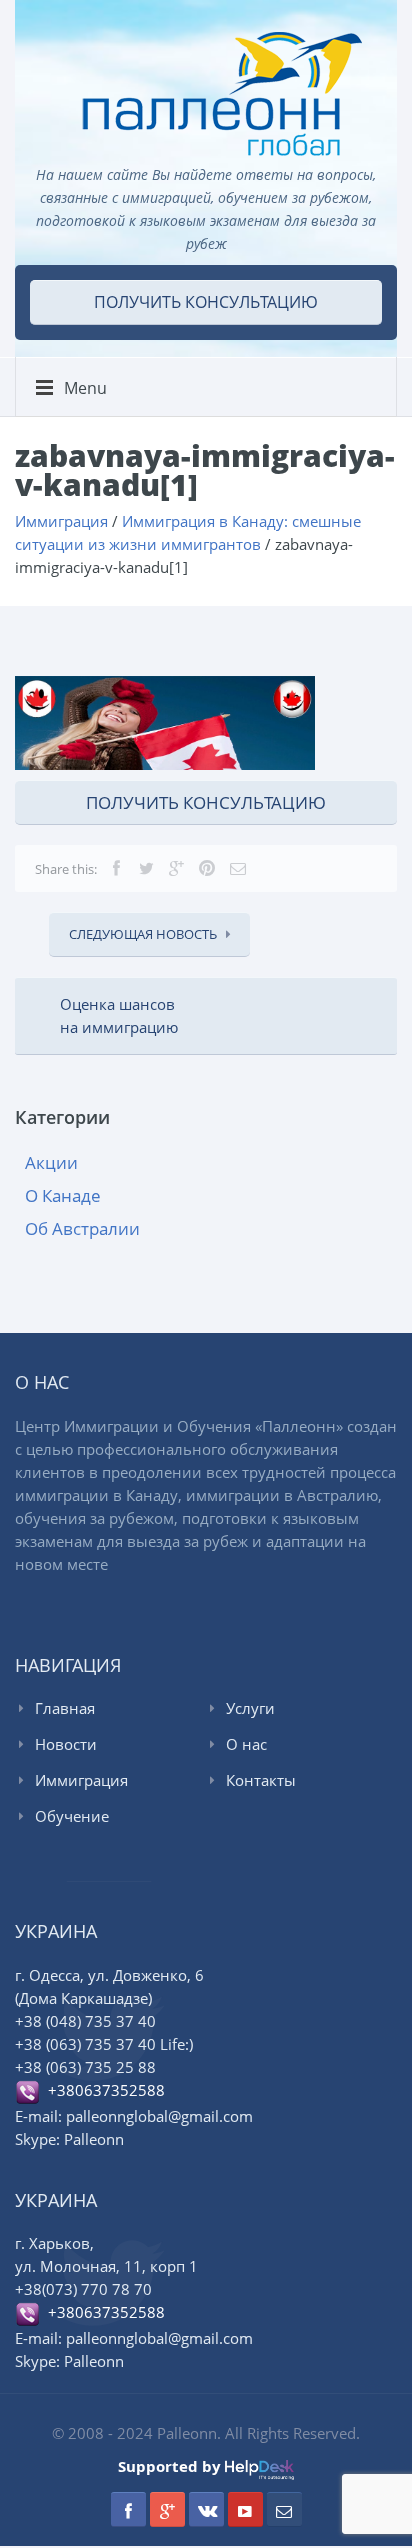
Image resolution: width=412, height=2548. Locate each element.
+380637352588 (102, 2090)
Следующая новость (143, 934)
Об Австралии (82, 1228)
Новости (66, 1744)
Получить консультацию (206, 302)
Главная (65, 1708)
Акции (51, 1162)
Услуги (250, 1708)
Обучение (72, 1816)
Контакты (261, 1780)
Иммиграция (81, 1780)
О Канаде (63, 1195)
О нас (246, 1744)
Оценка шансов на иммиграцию (119, 1015)
